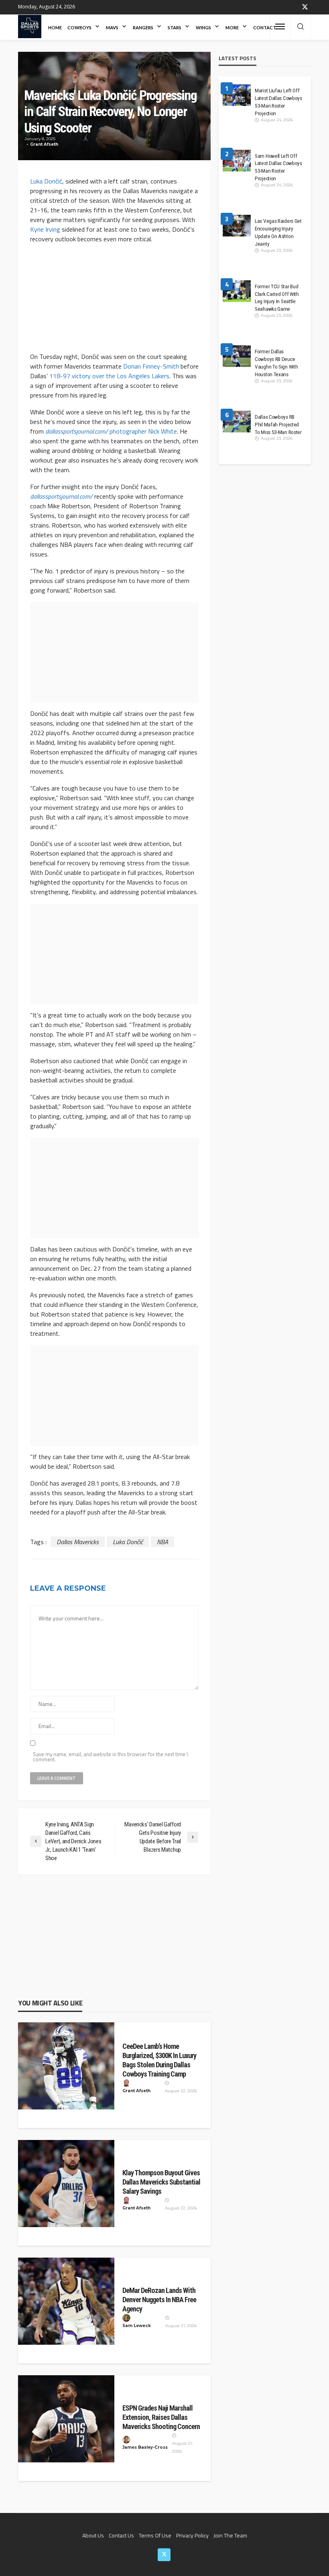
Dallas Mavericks (78, 1542)
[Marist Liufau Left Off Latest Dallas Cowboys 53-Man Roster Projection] (237, 98)
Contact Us (121, 2535)
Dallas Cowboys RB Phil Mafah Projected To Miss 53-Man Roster (278, 424)
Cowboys (79, 28)
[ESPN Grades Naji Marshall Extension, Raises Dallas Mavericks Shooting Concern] (66, 2419)
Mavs (112, 28)
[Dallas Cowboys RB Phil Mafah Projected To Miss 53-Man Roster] (237, 425)
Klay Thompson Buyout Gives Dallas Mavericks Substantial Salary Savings (161, 2182)
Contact (265, 28)
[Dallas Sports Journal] (30, 26)
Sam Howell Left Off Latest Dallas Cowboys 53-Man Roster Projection (278, 167)
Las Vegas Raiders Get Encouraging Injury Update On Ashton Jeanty (278, 232)
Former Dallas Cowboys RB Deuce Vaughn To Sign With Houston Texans (276, 363)
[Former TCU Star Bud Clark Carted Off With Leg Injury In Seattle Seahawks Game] (237, 294)
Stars (175, 28)
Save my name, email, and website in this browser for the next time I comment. (110, 1757)
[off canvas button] (280, 26)
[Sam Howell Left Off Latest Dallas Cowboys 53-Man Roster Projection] (237, 164)
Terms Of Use (155, 2535)
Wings (203, 28)
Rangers (143, 28)
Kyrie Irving (45, 229)
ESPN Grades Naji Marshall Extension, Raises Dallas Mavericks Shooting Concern (161, 2417)
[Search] (301, 27)
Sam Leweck (137, 2326)
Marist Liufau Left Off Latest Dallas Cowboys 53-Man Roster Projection (278, 102)
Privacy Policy (192, 2535)
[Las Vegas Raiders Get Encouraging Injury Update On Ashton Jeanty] (237, 229)
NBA (162, 1542)
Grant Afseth (44, 144)
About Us (93, 2535)
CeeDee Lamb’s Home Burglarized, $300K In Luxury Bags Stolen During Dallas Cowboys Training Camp (159, 2060)
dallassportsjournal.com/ (77, 431)
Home (55, 28)
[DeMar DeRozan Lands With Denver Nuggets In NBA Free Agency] (66, 2301)
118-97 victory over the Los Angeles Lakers (109, 376)
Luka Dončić (46, 181)
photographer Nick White (142, 431)
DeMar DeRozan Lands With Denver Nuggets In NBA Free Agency (159, 2300)
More (232, 28)
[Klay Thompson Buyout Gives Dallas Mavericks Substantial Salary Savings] (66, 2184)
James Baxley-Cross (145, 2447)
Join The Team (230, 2535)
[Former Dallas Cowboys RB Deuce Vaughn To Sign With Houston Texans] (237, 359)
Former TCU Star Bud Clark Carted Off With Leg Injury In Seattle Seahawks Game (277, 298)
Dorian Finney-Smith (151, 366)
